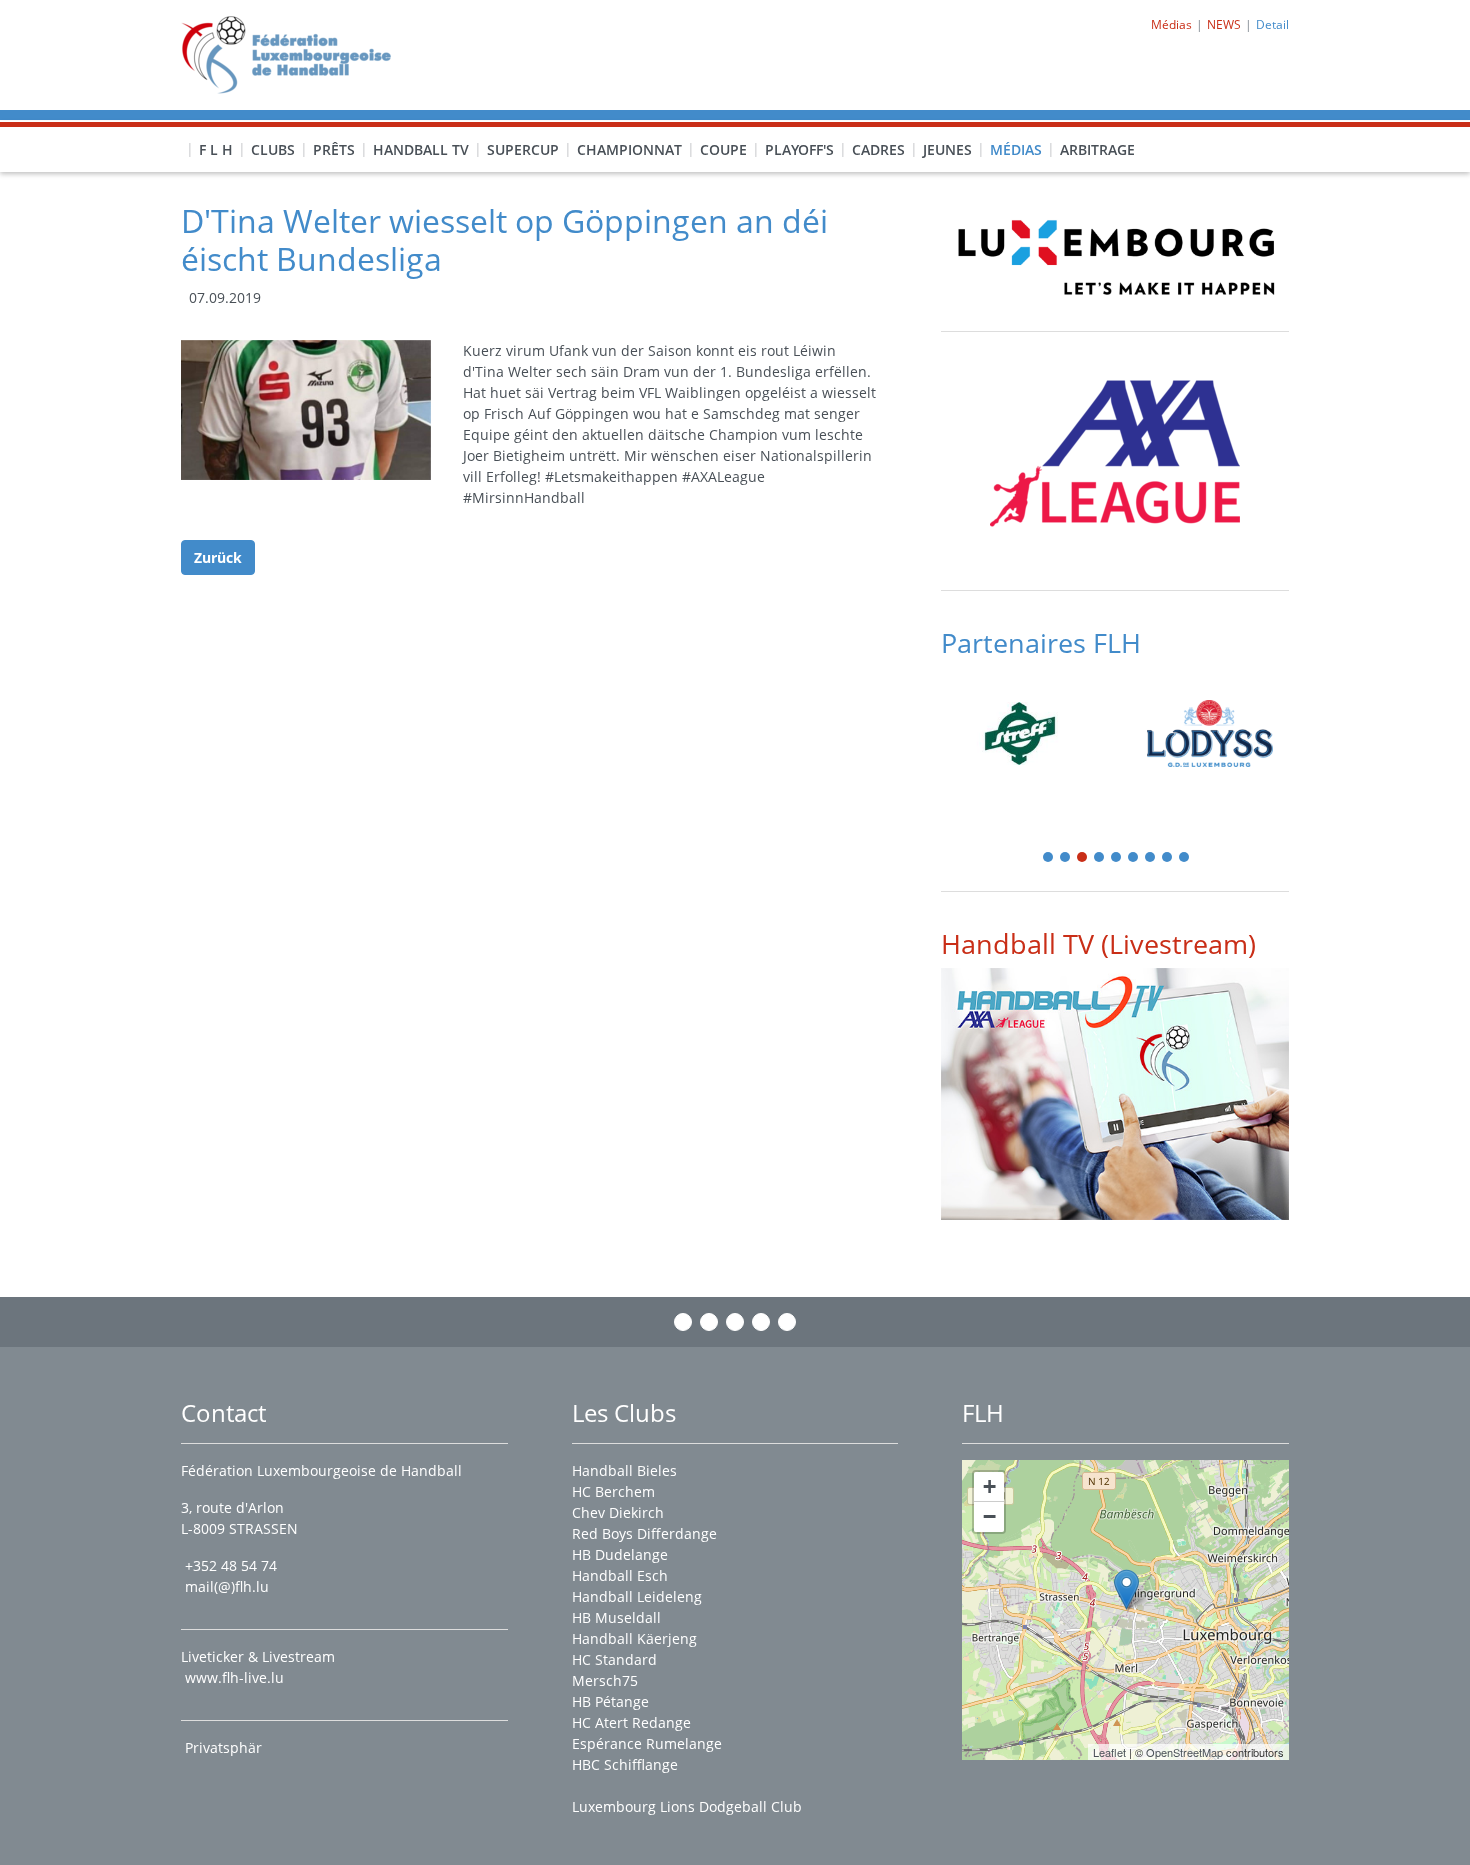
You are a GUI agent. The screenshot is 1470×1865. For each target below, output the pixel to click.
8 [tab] (1168, 858)
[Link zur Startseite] (293, 53)
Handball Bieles (624, 1470)
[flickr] (787, 1322)
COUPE (723, 149)
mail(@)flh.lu (227, 1586)
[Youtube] (761, 1322)
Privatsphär (225, 1747)
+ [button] (989, 1486)
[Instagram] (709, 1322)
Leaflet (1109, 1752)
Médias (1016, 149)
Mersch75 (605, 1680)
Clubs (273, 149)
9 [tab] (1185, 858)
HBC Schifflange (625, 1764)
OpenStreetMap (1184, 1752)
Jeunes (947, 149)
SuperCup (523, 149)
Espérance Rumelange (647, 1743)
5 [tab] (1117, 858)
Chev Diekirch (618, 1512)
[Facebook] (683, 1322)
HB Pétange (610, 1701)
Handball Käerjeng (634, 1638)
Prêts (334, 149)
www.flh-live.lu (234, 1677)
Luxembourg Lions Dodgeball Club (687, 1806)
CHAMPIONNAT (629, 149)
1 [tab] (1049, 858)
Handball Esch (620, 1575)
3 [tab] (1083, 858)
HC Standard (614, 1659)
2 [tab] (1066, 858)
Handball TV (421, 149)
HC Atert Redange (631, 1722)
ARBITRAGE (1097, 149)
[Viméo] (735, 1322)
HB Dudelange (620, 1554)
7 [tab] (1151, 858)
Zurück (218, 557)
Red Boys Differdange (644, 1533)
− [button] (989, 1516)
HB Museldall (616, 1617)
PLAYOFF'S (799, 149)
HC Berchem (613, 1491)
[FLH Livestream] (1115, 1093)
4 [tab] (1100, 858)
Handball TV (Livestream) (1098, 943)
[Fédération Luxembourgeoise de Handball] (1126, 1589)
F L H (216, 149)
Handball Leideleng (637, 1596)
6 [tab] (1134, 858)
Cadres (878, 149)
